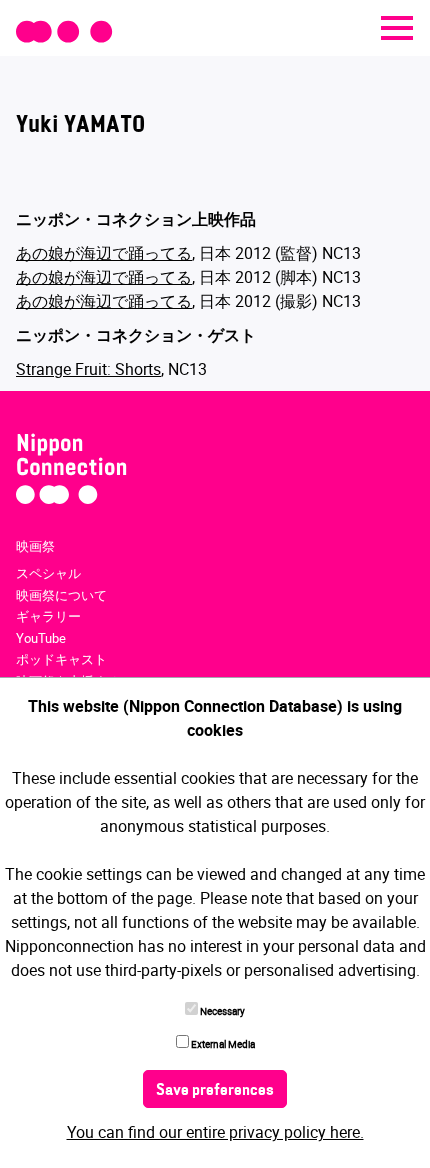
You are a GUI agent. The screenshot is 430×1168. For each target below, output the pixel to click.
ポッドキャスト (61, 659)
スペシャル (48, 573)
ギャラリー (48, 616)
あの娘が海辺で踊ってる (104, 253)
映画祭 (35, 546)
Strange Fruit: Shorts (88, 369)
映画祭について (61, 595)
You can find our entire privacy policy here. (215, 1132)
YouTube (41, 638)
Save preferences (215, 1091)
